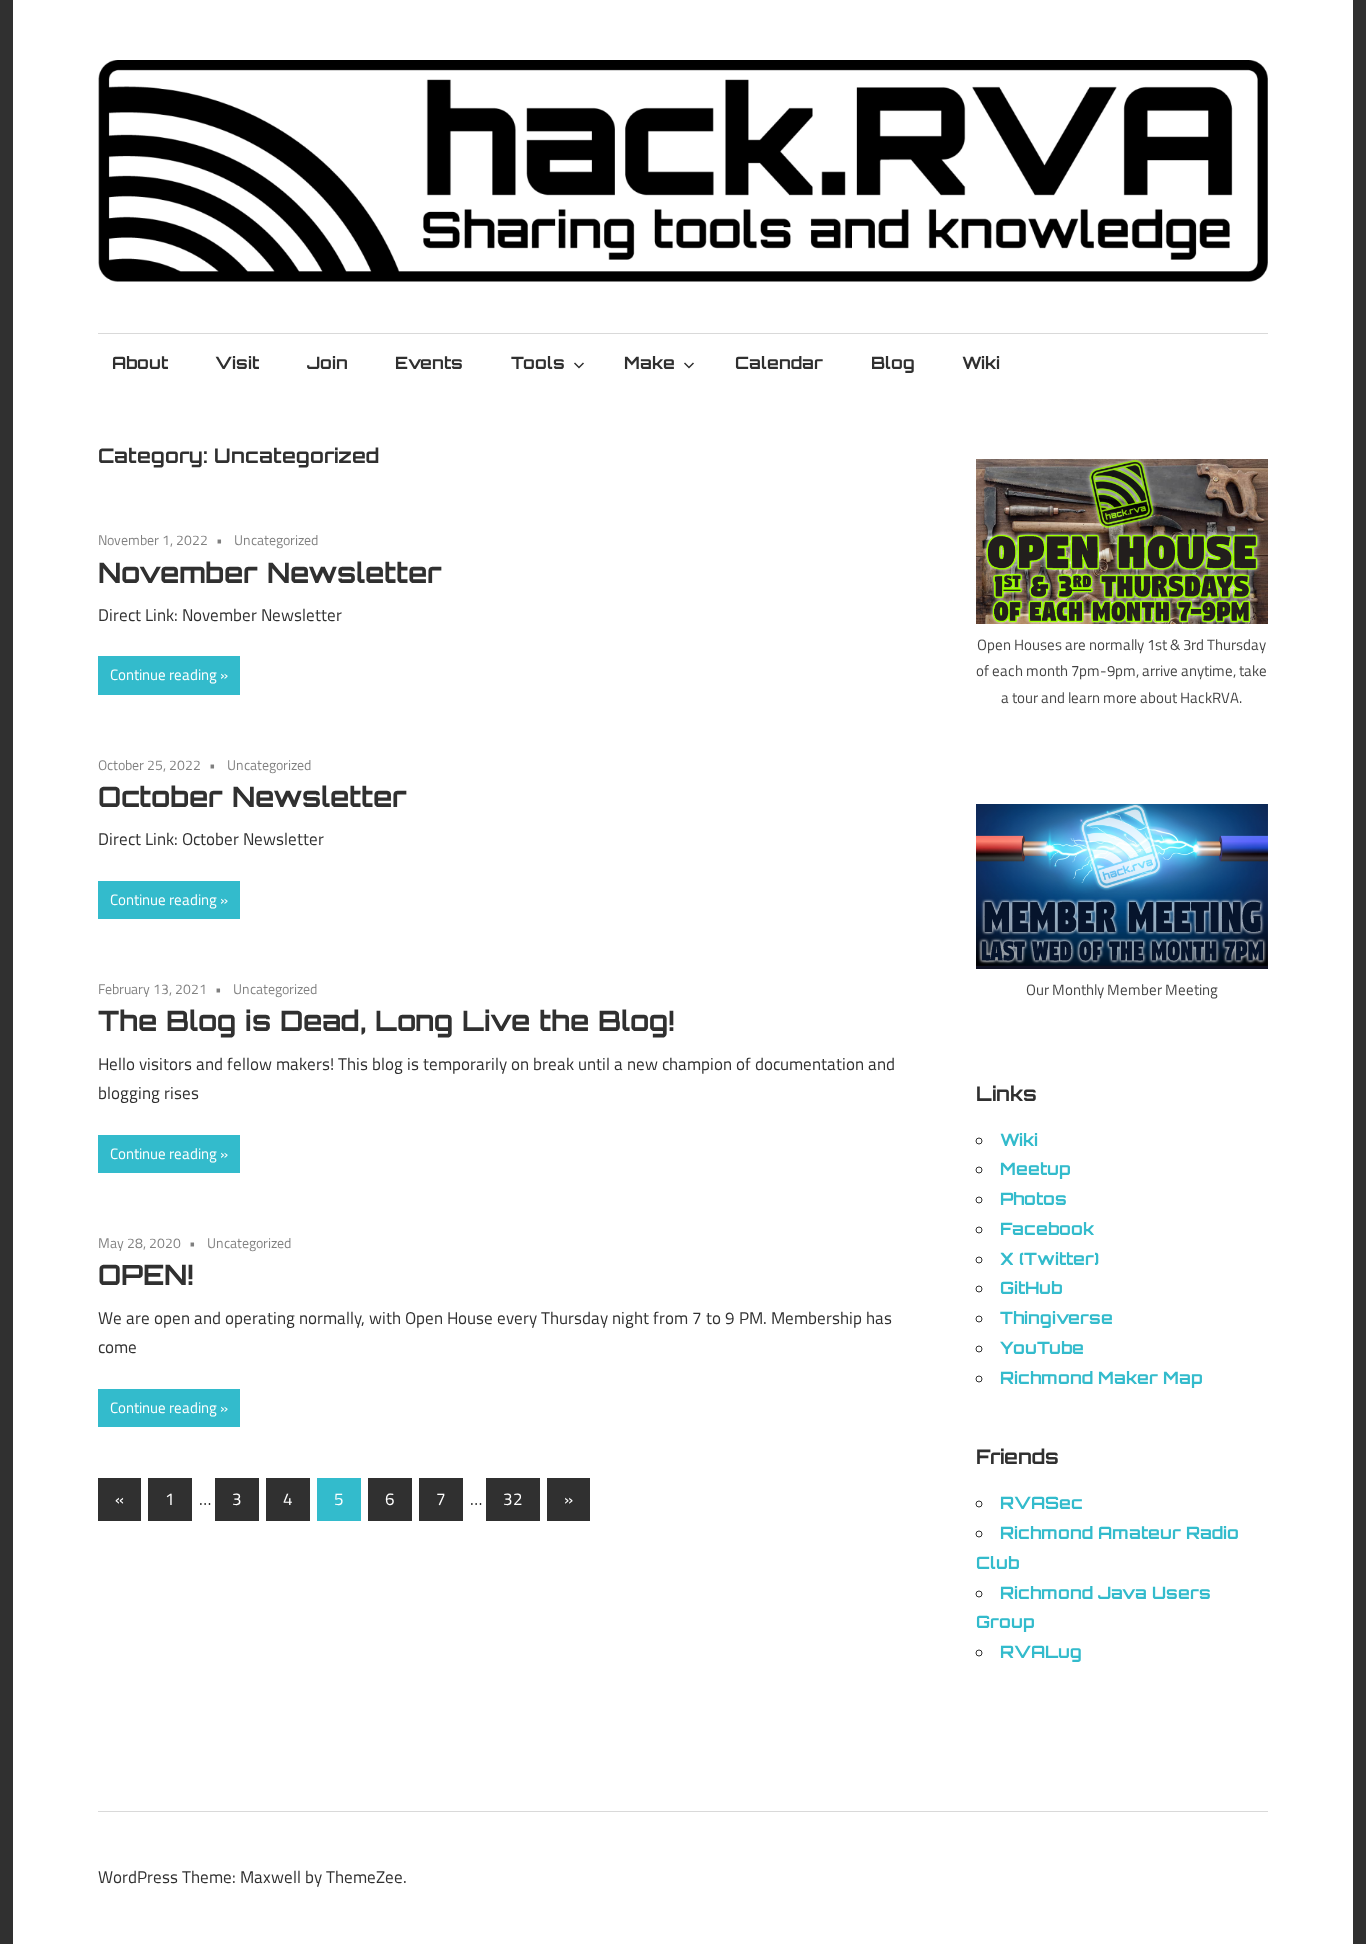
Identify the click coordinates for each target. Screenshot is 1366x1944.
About (140, 362)
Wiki (981, 362)
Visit (237, 362)
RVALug (1041, 1651)
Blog (893, 362)
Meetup (1035, 1168)
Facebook (1047, 1228)
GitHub (1031, 1287)
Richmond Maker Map (1101, 1377)
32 (513, 1499)
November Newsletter (270, 572)
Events (429, 362)
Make (649, 362)
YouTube (1042, 1347)
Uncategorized (276, 539)
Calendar (779, 362)
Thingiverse (1056, 1317)
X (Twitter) (1049, 1258)
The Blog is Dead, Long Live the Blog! (386, 1020)
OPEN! (145, 1274)
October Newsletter (252, 796)
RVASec (1041, 1502)
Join (327, 362)
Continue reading (163, 674)
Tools (538, 362)
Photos (1033, 1198)
